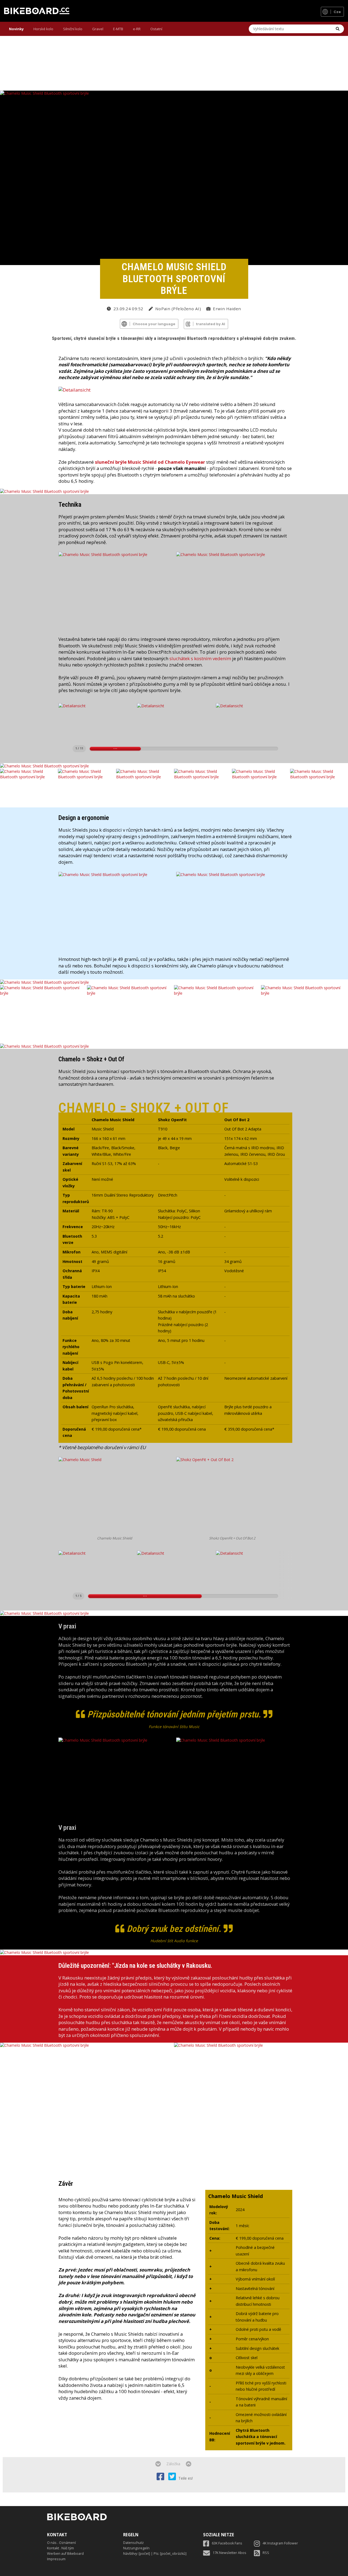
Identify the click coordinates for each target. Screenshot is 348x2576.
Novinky (16, 29)
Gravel (98, 29)
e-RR (137, 29)
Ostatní (156, 29)
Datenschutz (133, 2543)
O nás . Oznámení (61, 2543)
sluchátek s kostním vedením (200, 658)
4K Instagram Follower (280, 2543)
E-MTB (118, 29)
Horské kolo (43, 29)
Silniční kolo (73, 29)
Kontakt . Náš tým (60, 2548)
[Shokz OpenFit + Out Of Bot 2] (234, 1496)
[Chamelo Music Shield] (117, 1496)
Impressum (56, 2559)
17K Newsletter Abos (229, 2553)
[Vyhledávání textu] (338, 29)
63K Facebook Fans (227, 2543)
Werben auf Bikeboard (65, 2554)
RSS (266, 2553)
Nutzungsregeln (136, 2548)
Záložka (173, 2464)
